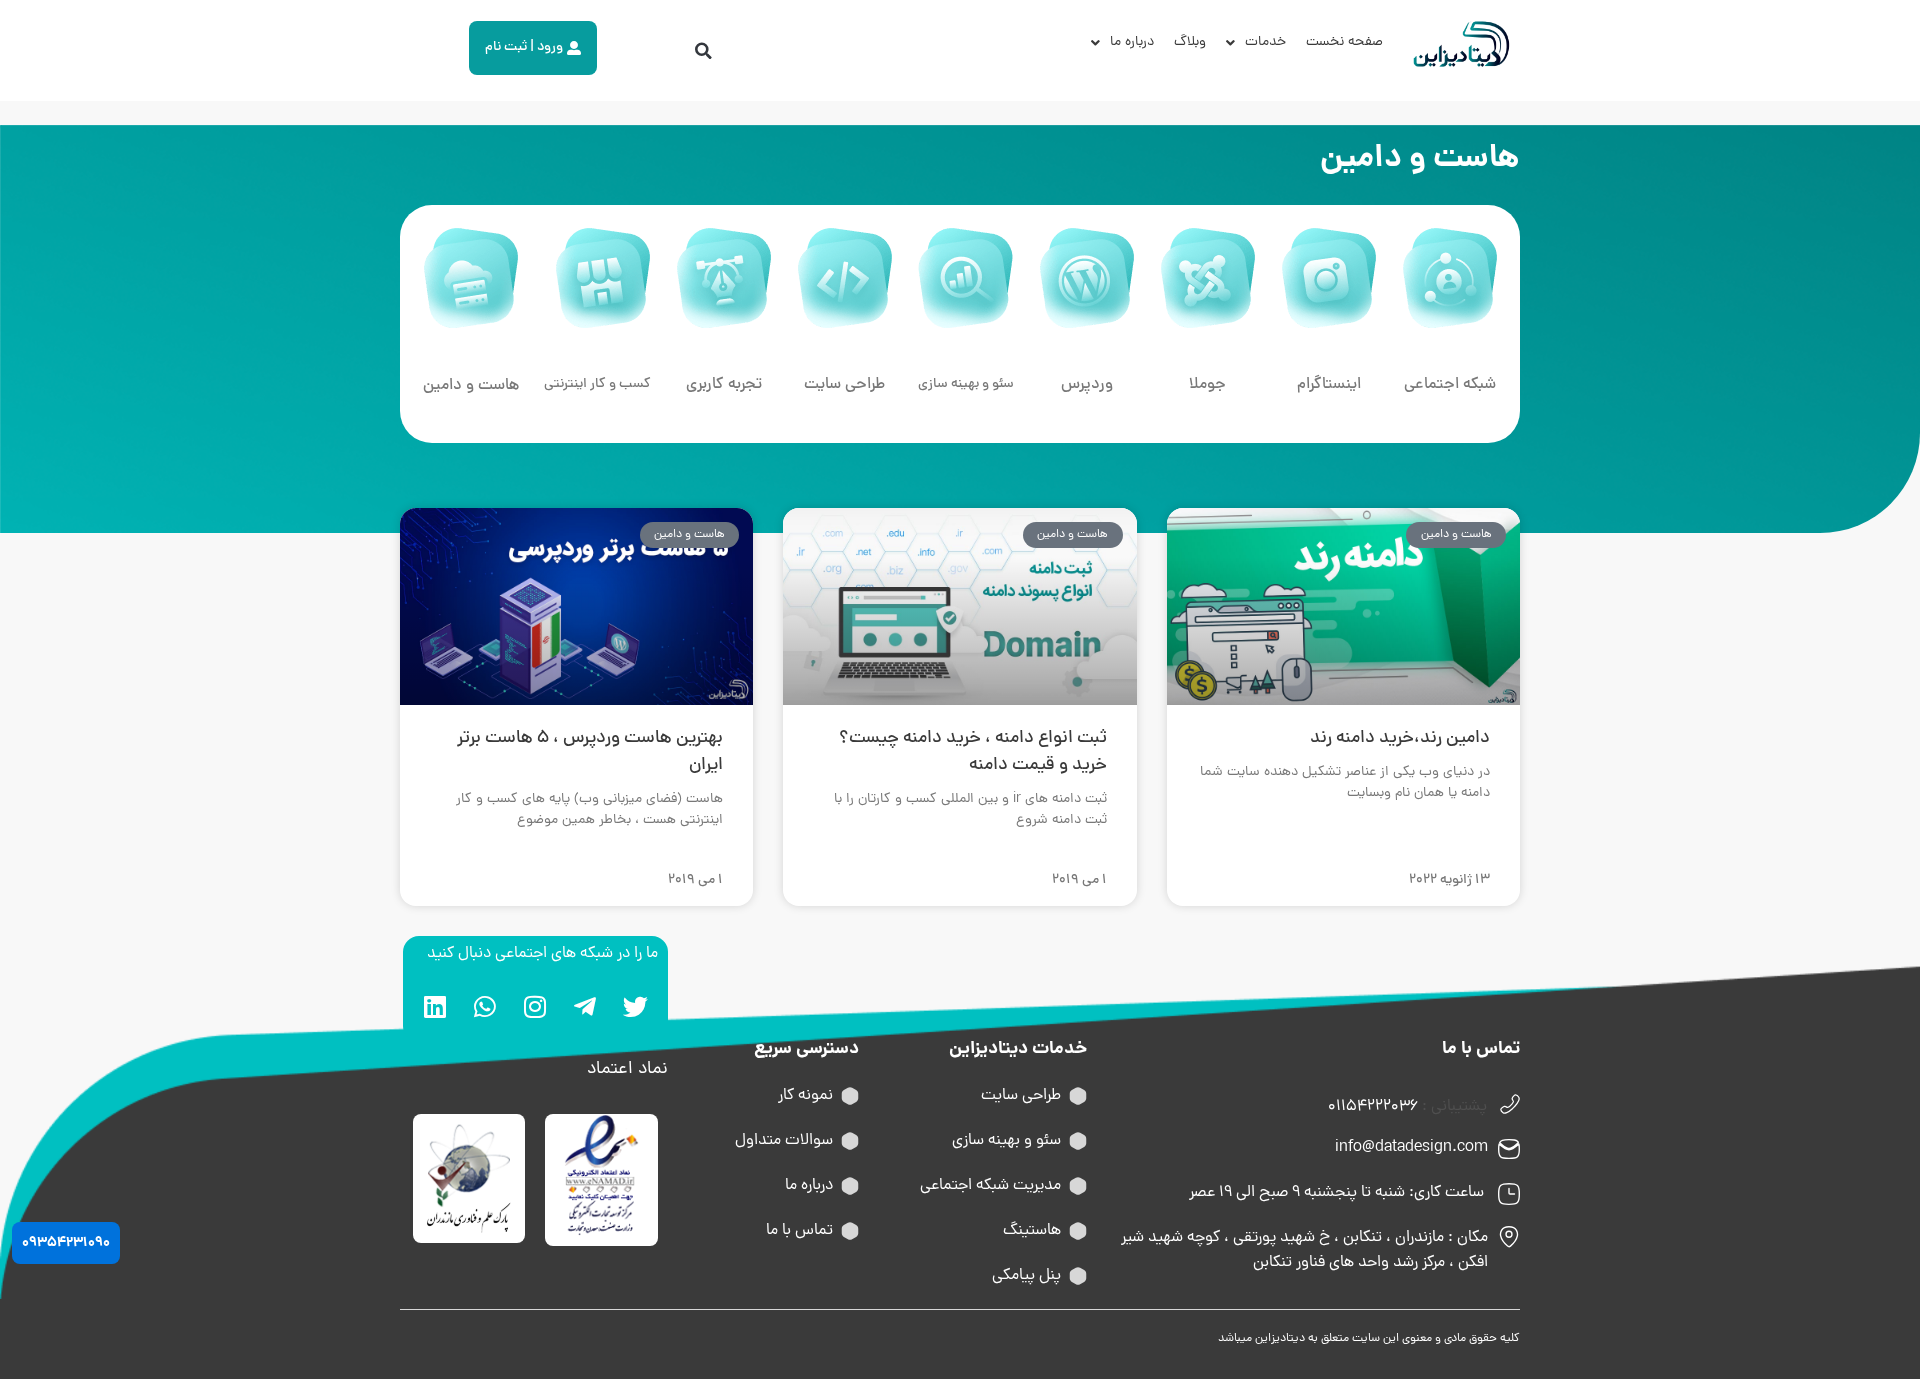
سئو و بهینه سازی (966, 384)
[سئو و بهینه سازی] (1078, 1141)
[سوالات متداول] (850, 1141)
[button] (704, 51)
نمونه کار (805, 1096)
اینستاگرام (1329, 385)
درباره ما (1132, 42)
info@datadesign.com (1411, 1148)
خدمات (1265, 42)
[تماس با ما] (850, 1231)
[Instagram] (535, 1007)
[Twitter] (635, 1007)
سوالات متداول (784, 1141)
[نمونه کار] (850, 1096)
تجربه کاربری (724, 385)
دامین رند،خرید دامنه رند (1400, 738)
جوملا (1207, 385)
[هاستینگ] (1078, 1231)
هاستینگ (1032, 1231)
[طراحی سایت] (1078, 1096)
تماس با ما (799, 1231)
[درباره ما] (850, 1186)
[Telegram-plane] (585, 1007)
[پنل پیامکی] (1078, 1276)
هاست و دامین (471, 386)
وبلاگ (1190, 42)
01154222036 (1373, 1107)
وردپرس (1087, 385)
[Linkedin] (435, 1007)
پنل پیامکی (1026, 1276)
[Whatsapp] (485, 1007)
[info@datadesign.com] (1509, 1149)
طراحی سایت (844, 385)
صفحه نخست (1344, 42)
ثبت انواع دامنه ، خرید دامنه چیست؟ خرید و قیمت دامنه (973, 752)
